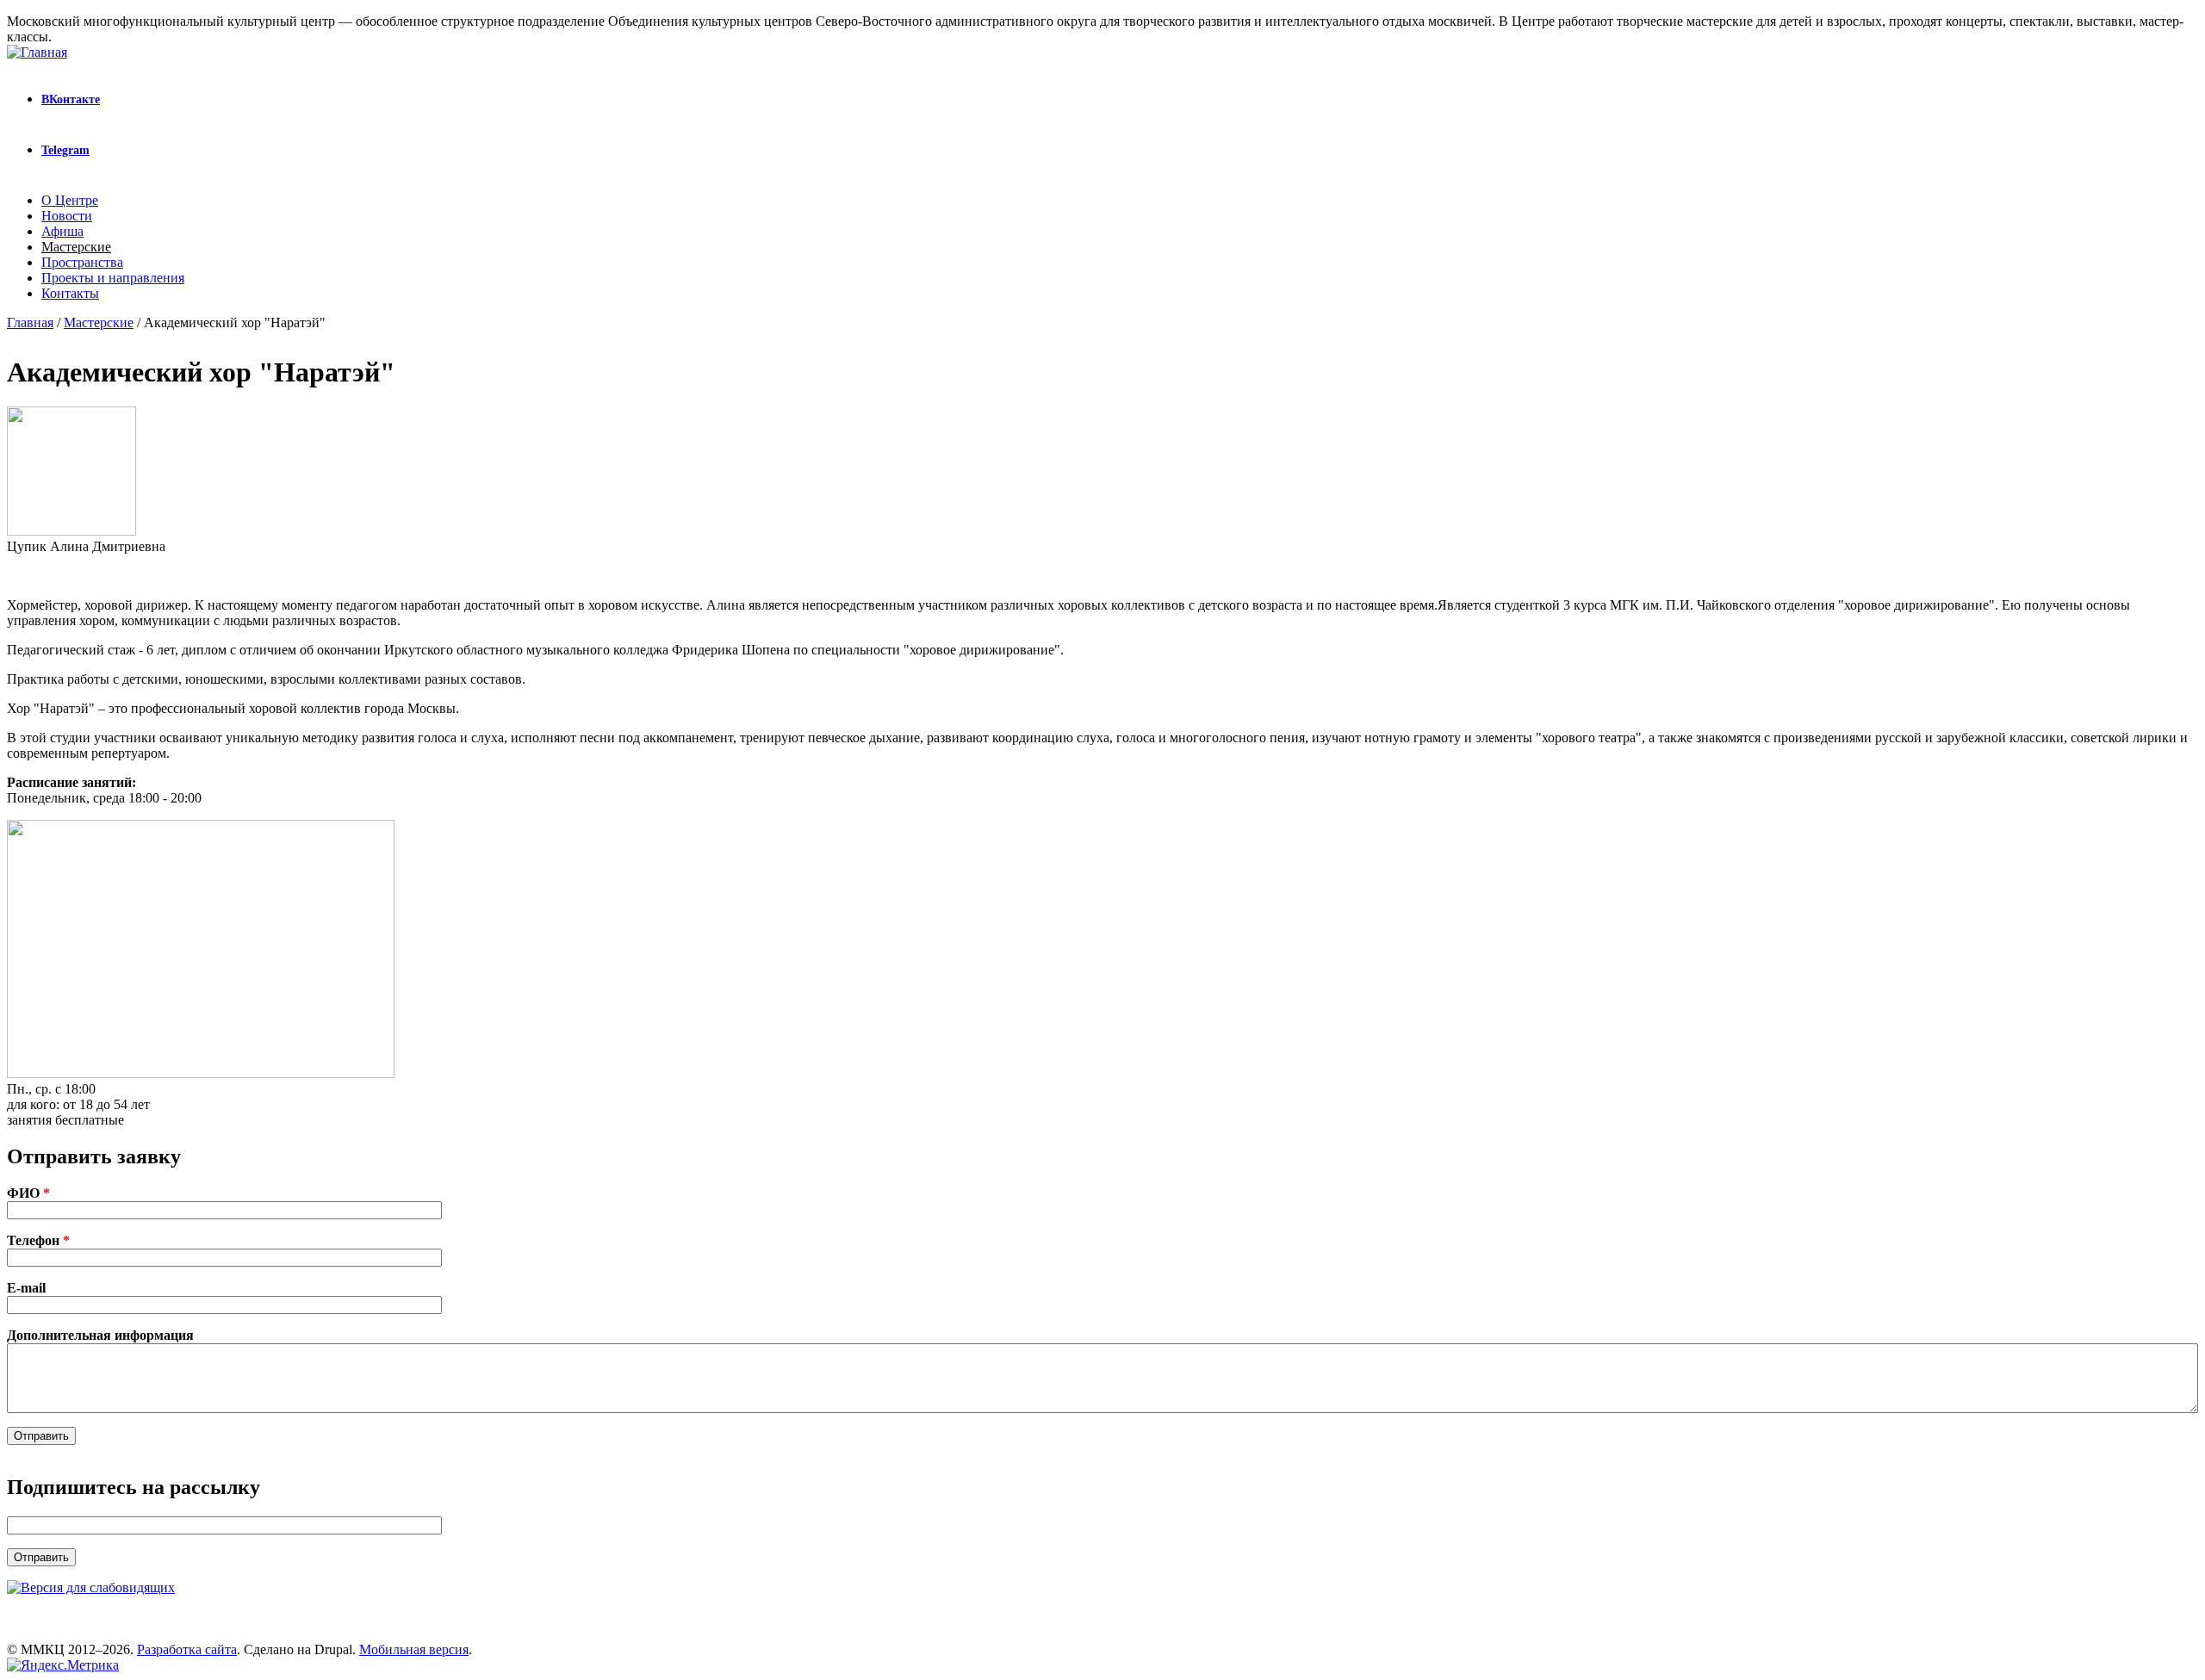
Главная (30, 322)
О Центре (70, 200)
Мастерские (76, 247)
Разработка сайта (187, 1649)
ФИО (28, 1193)
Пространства (82, 262)
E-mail (26, 1288)
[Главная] (37, 52)
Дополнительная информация (100, 1335)
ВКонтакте (71, 99)
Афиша (62, 231)
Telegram (65, 150)
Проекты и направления (113, 278)
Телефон (38, 1240)
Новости (67, 216)
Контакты (70, 293)
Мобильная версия (414, 1649)
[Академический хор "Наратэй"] (201, 1073)
